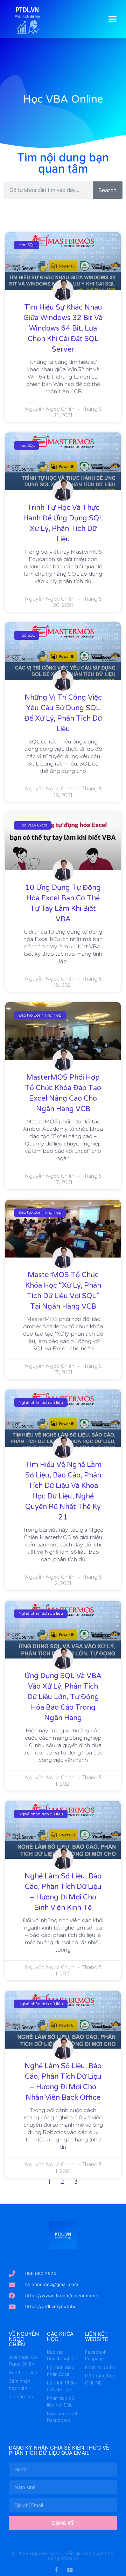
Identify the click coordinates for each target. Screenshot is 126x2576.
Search (107, 190)
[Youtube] (70, 2570)
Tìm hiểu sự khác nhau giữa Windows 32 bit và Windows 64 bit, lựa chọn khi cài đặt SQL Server (63, 328)
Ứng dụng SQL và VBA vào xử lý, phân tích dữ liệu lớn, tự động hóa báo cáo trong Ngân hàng (63, 1697)
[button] (113, 19)
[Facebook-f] (56, 2570)
